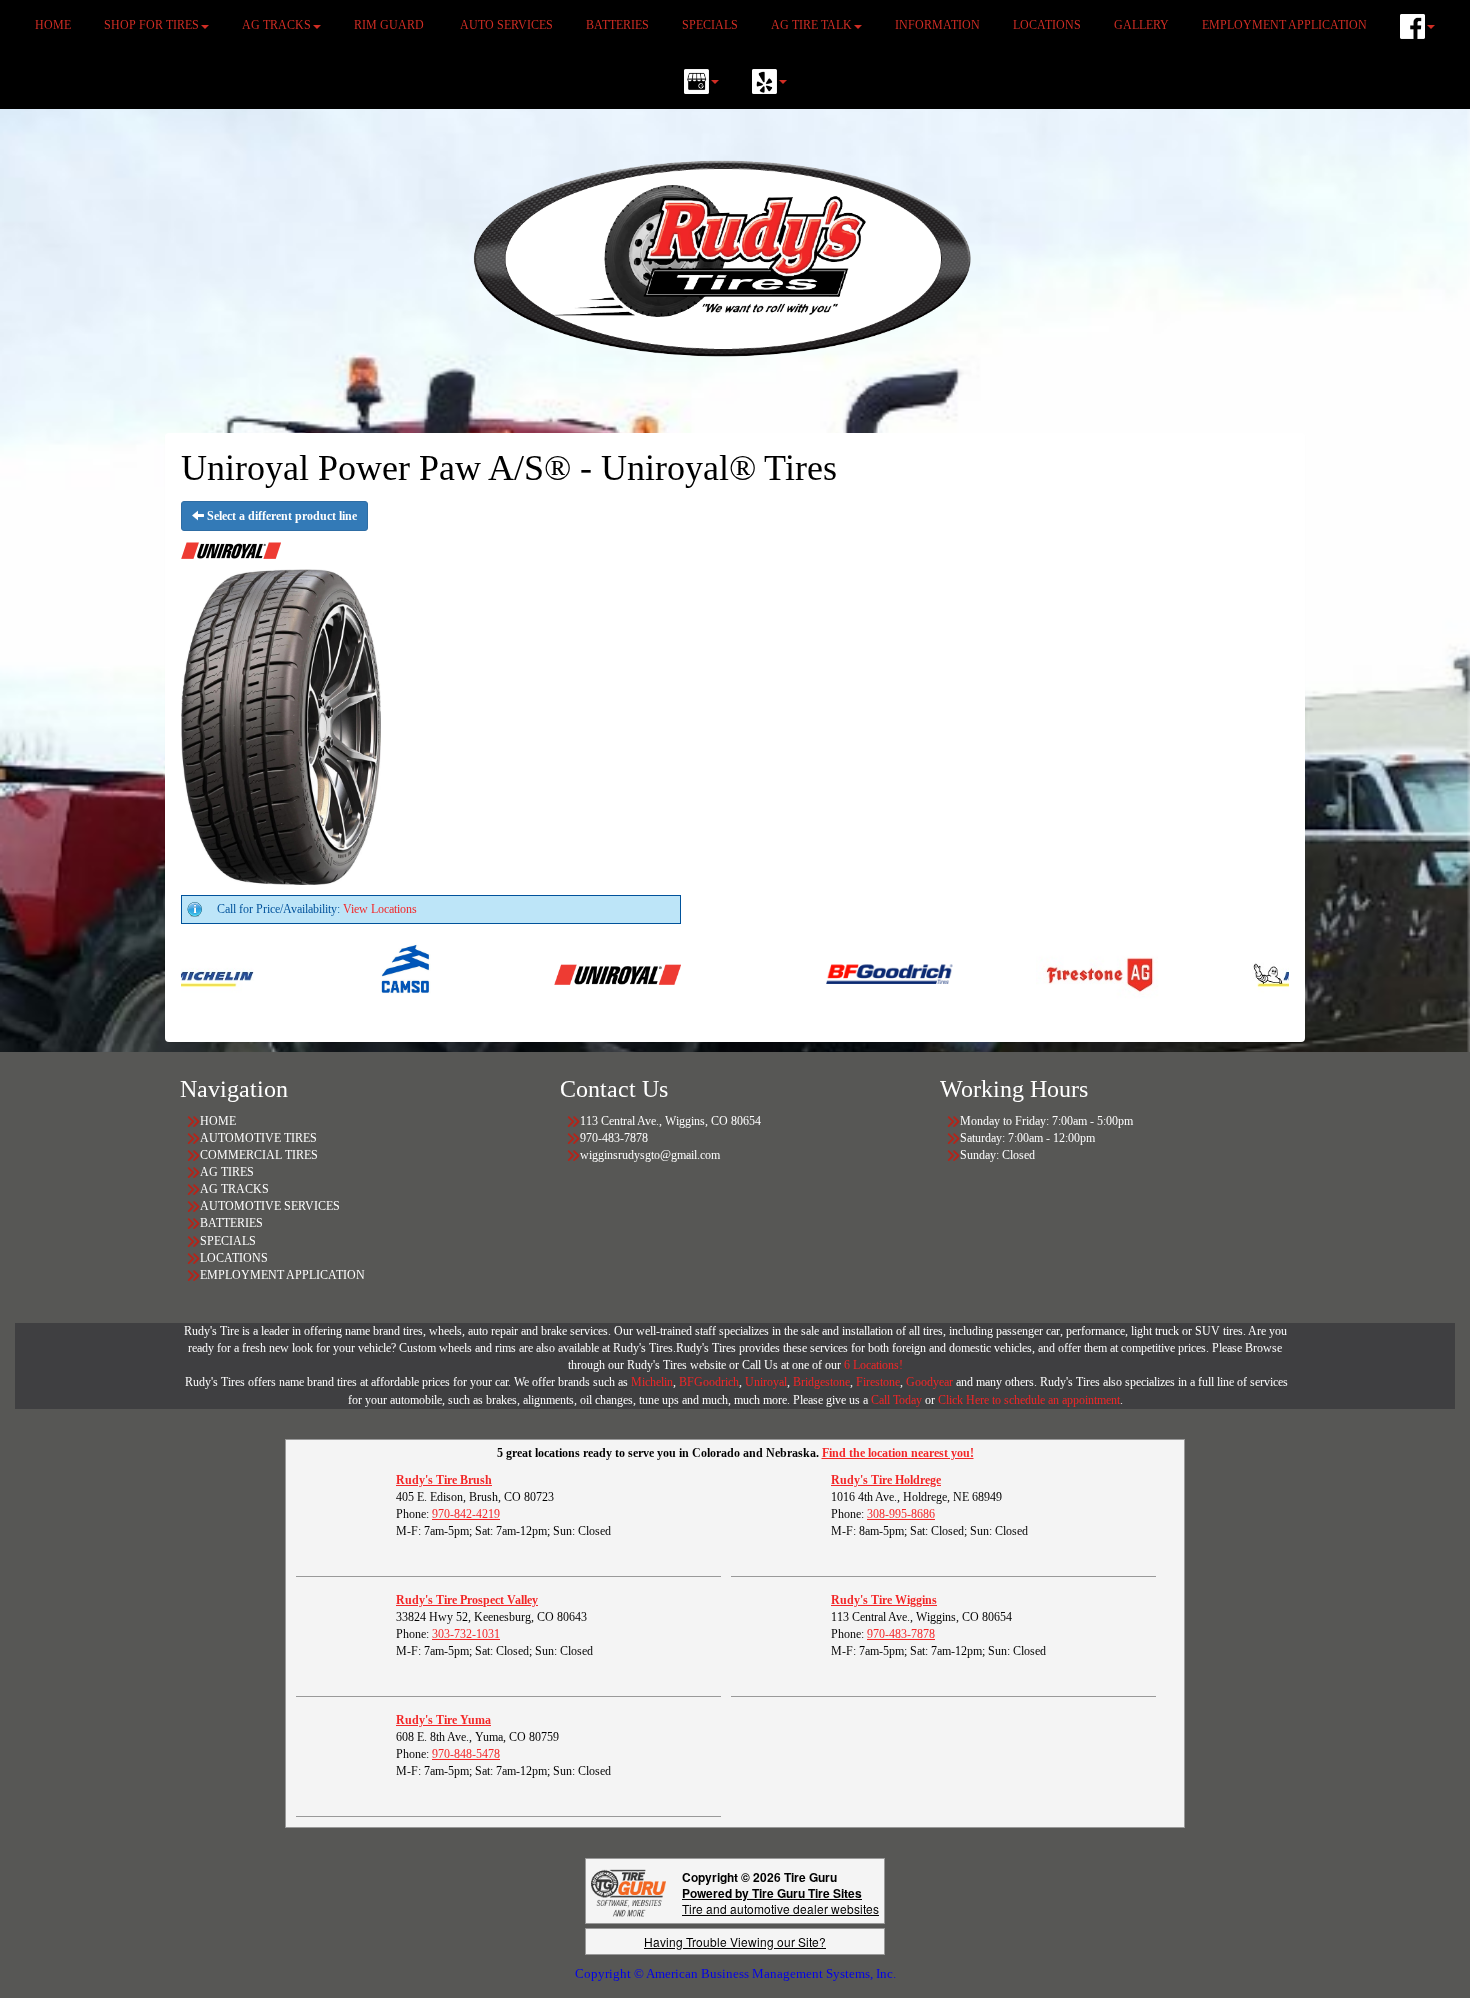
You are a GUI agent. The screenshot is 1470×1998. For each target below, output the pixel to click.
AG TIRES (227, 1172)
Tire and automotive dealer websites (780, 1900)
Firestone (878, 1382)
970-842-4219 (466, 1514)
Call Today (898, 1400)
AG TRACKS (276, 25)
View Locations (380, 909)
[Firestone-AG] (1054, 974)
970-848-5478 (466, 1754)
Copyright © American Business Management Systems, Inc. (735, 1973)
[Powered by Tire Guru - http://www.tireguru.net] (628, 1891)
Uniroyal (766, 1382)
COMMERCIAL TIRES (259, 1155)
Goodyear (931, 1382)
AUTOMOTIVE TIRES (258, 1138)
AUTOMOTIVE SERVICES (270, 1206)
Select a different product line (280, 516)
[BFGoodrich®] (844, 974)
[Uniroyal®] (572, 974)
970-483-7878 (901, 1634)
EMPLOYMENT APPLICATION (1284, 25)
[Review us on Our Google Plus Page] (701, 81)
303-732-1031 (466, 1634)
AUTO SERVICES (506, 25)
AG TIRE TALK (811, 25)
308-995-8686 (901, 1514)
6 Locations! (873, 1365)
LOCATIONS (1047, 25)
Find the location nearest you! (898, 1453)
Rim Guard (390, 25)
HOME (53, 25)
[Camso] (362, 974)
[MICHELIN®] (1264, 974)
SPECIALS (710, 25)
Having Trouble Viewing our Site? (735, 1941)
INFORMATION (937, 25)
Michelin (652, 1382)
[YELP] (769, 81)
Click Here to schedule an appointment (1029, 1400)
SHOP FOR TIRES (151, 25)
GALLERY (1141, 25)
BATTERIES (617, 25)
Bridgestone (821, 1382)
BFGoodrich (709, 1382)
